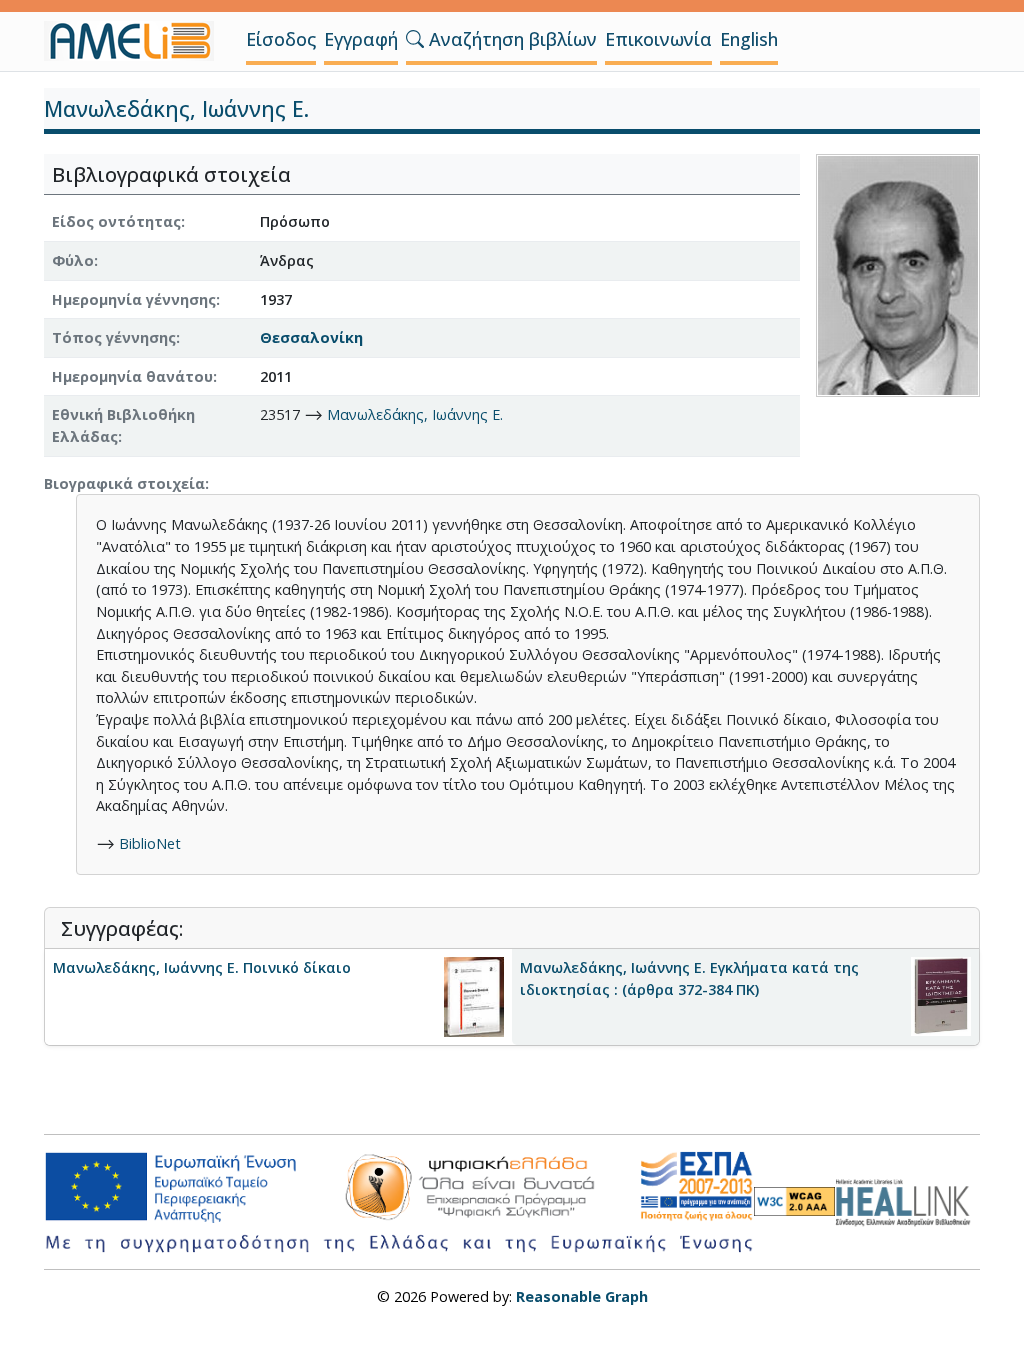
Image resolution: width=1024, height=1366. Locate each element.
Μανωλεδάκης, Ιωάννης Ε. (415, 414)
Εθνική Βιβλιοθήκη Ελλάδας (123, 425)
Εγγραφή (361, 39)
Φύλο (73, 260)
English (749, 39)
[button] (415, 39)
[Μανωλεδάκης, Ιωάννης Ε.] (898, 274)
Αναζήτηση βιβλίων (510, 39)
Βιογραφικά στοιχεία (124, 483)
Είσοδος (281, 39)
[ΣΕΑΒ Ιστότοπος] (907, 1200)
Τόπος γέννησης (114, 337)
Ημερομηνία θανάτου (132, 376)
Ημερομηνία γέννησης (134, 299)
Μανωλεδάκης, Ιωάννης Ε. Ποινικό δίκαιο (202, 967)
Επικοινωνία (658, 39)
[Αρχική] (137, 41)
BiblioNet (150, 843)
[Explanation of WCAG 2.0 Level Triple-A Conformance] (794, 1201)
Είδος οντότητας (116, 221)
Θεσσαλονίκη (311, 337)
